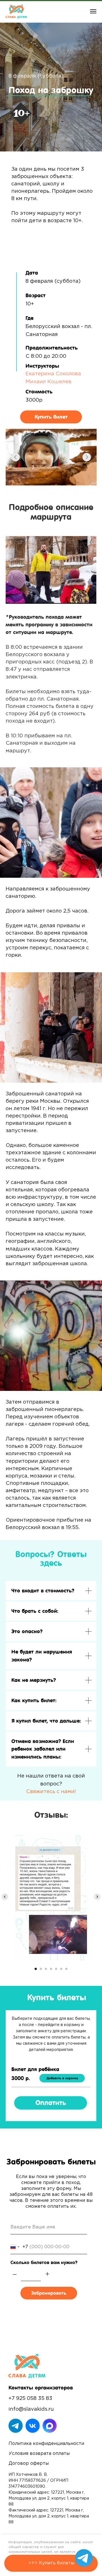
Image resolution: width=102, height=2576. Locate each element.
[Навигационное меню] (93, 11)
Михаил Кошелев (48, 382)
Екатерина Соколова (53, 374)
